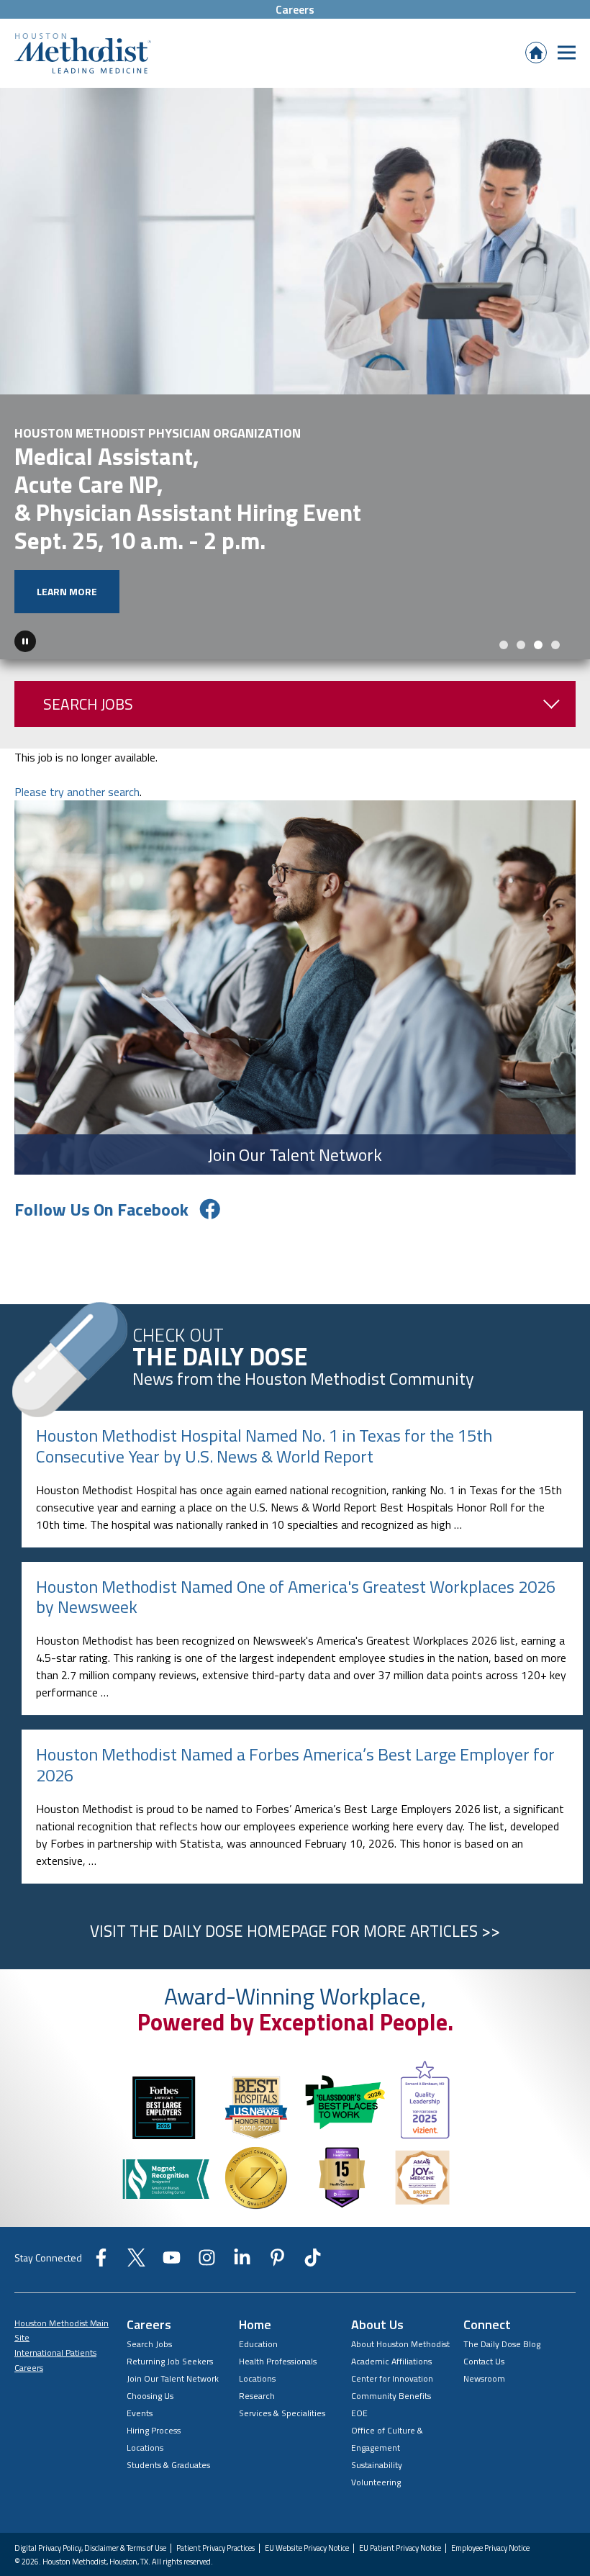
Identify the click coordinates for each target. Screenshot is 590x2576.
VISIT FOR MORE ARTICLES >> (295, 1866)
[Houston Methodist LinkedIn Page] (242, 2197)
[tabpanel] (295, 341)
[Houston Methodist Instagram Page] (207, 2197)
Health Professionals (278, 2296)
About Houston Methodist (400, 2278)
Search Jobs (88, 638)
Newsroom (484, 2313)
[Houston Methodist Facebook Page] (101, 2197)
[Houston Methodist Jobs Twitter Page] (136, 2197)
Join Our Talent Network (173, 2313)
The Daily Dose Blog (502, 2278)
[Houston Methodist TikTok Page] (313, 2197)
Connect (487, 2259)
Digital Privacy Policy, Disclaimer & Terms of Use (90, 2483)
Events (140, 2347)
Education (258, 2278)
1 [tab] (504, 579)
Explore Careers (80, 526)
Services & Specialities (282, 2347)
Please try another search (77, 726)
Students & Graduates (168, 2399)
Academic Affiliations (391, 2296)
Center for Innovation (392, 2313)
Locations (145, 2382)
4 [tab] (555, 579)
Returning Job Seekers (170, 2296)
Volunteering (376, 2417)
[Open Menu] (567, 52)
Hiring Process (154, 2365)
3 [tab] (538, 579)
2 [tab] (521, 579)
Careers (295, 9)
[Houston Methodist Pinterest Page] (277, 2197)
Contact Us (484, 2296)
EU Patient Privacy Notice (400, 2483)
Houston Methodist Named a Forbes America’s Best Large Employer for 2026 (295, 1699)
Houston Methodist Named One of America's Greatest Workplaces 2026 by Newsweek (296, 1531)
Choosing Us (150, 2330)
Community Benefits (391, 2330)
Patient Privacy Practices (215, 2483)
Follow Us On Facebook (101, 1144)
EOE (359, 2347)
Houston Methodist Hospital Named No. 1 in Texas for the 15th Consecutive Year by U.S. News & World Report (264, 1380)
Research (257, 2330)
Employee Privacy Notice (490, 2483)
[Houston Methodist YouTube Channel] (172, 2197)
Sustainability (377, 2399)
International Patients (55, 2287)
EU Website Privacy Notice (307, 2483)
